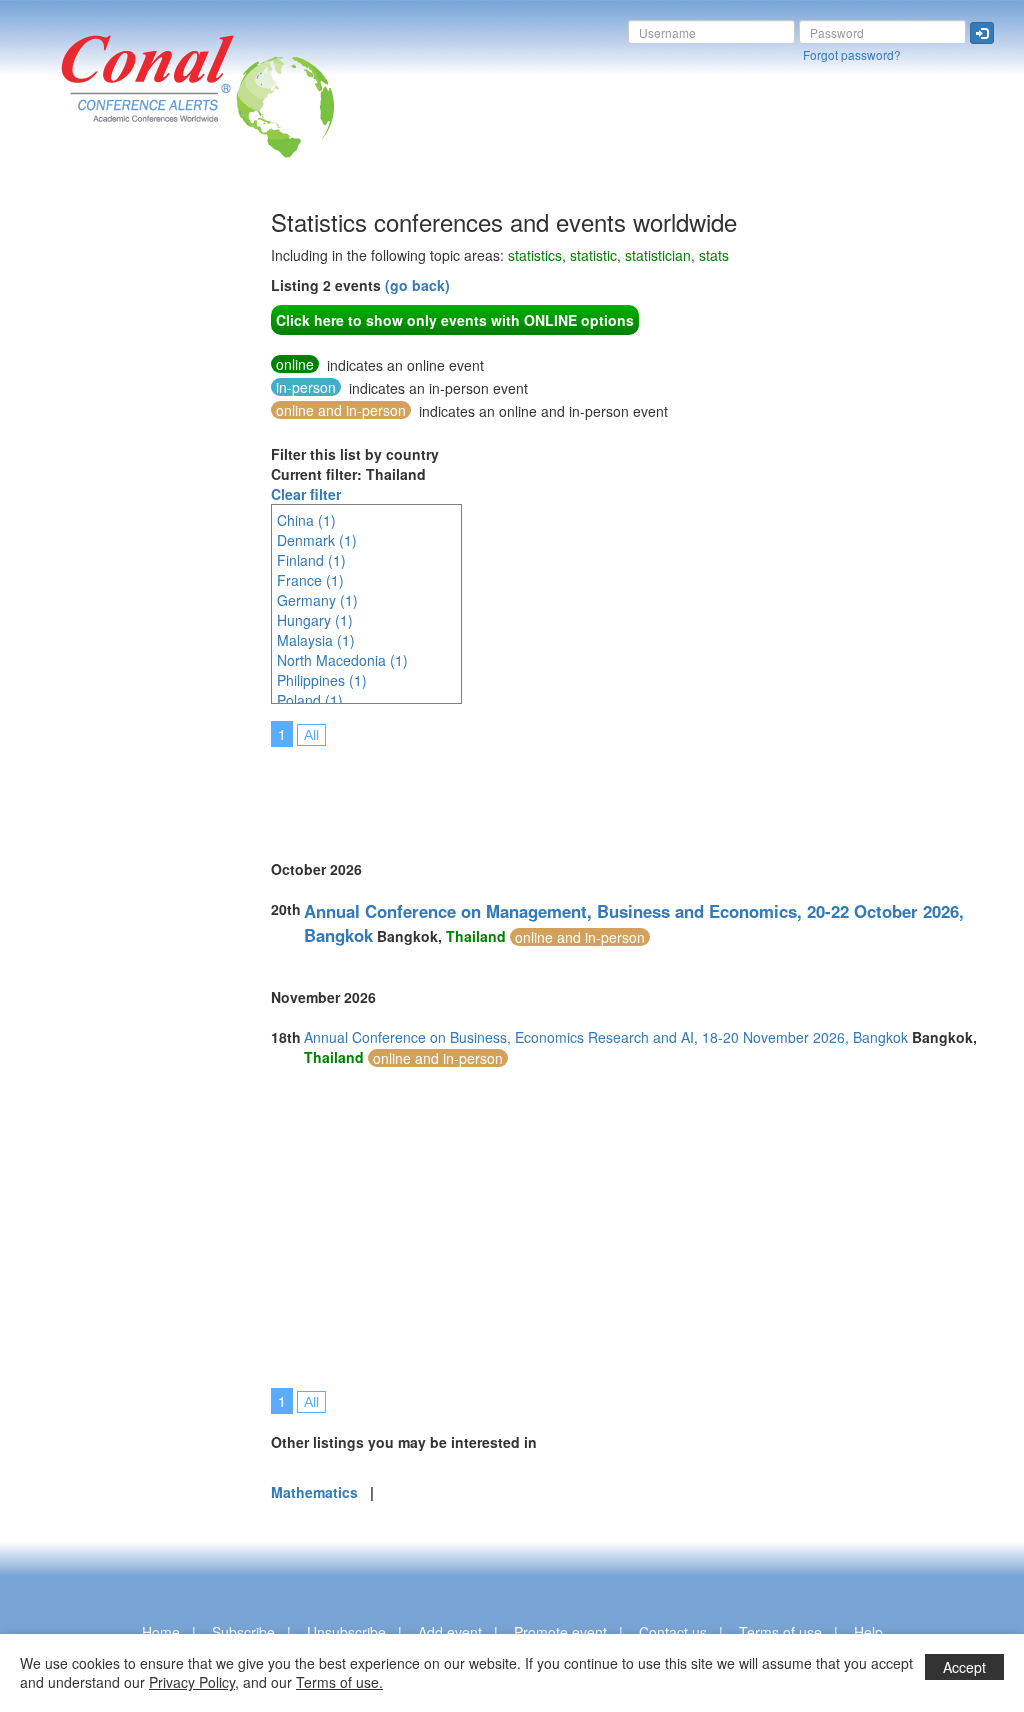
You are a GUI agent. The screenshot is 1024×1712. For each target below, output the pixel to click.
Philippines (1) (322, 680)
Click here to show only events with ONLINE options (455, 320)
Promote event (560, 1632)
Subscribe (243, 1632)
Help (868, 1632)
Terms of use (780, 1632)
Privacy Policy (192, 1682)
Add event (450, 1632)
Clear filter (306, 494)
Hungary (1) (315, 620)
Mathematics (314, 1492)
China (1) (306, 520)
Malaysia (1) (316, 640)
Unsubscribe (346, 1632)
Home (161, 1632)
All (311, 735)
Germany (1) (317, 600)
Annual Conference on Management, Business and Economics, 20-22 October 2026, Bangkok (634, 923)
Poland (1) (310, 700)
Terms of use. (339, 1682)
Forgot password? (852, 54)
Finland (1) (311, 560)
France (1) (310, 580)
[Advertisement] (95, 509)
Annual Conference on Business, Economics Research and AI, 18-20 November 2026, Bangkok (606, 1037)
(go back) (417, 285)
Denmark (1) (317, 540)
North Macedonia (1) (342, 660)
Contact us (673, 1632)
